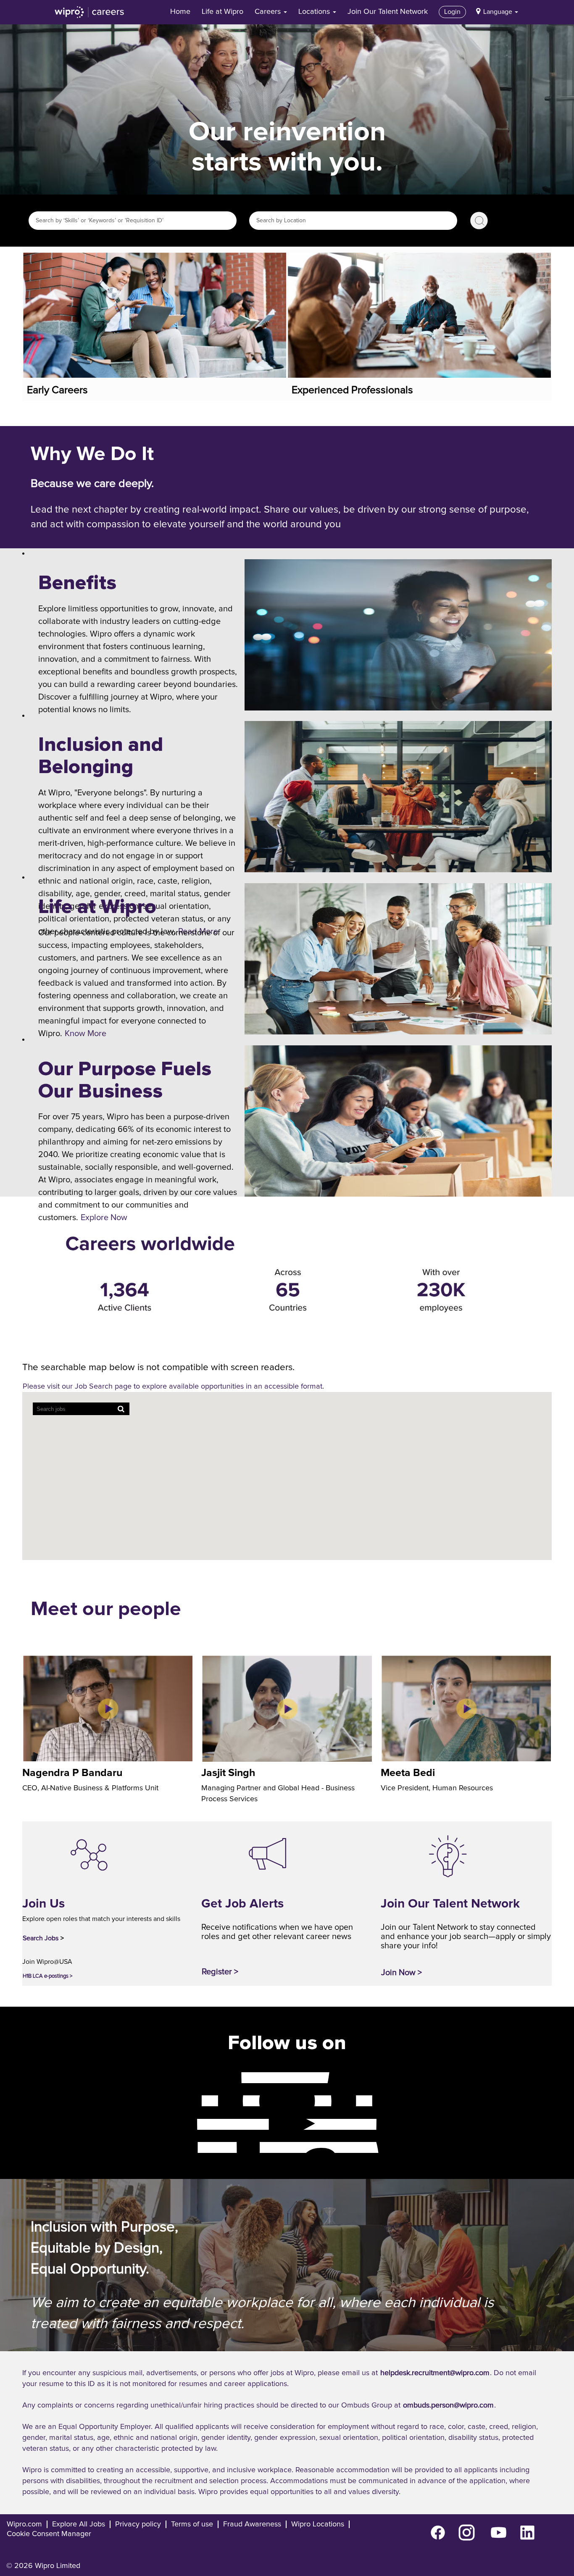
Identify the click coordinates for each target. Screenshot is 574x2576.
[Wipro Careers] (90, 12)
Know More (86, 1034)
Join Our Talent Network (388, 12)
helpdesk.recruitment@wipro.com (435, 2373)
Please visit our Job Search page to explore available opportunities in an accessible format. (173, 1387)
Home (180, 12)
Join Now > (402, 1973)
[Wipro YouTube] (190, 2124)
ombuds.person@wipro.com (448, 2405)
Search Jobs (479, 221)
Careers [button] (269, 12)
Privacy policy (138, 2524)
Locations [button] (315, 12)
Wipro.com (24, 2524)
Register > (220, 1972)
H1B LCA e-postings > (47, 1976)
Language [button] (499, 12)
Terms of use (192, 2524)
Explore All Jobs (79, 2524)
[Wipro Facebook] (190, 2077)
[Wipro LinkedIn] (190, 2147)
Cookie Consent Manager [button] (49, 2534)
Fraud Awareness (252, 2524)
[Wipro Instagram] (190, 2100)
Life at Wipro (222, 12)
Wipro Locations (318, 2524)
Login (452, 12)
